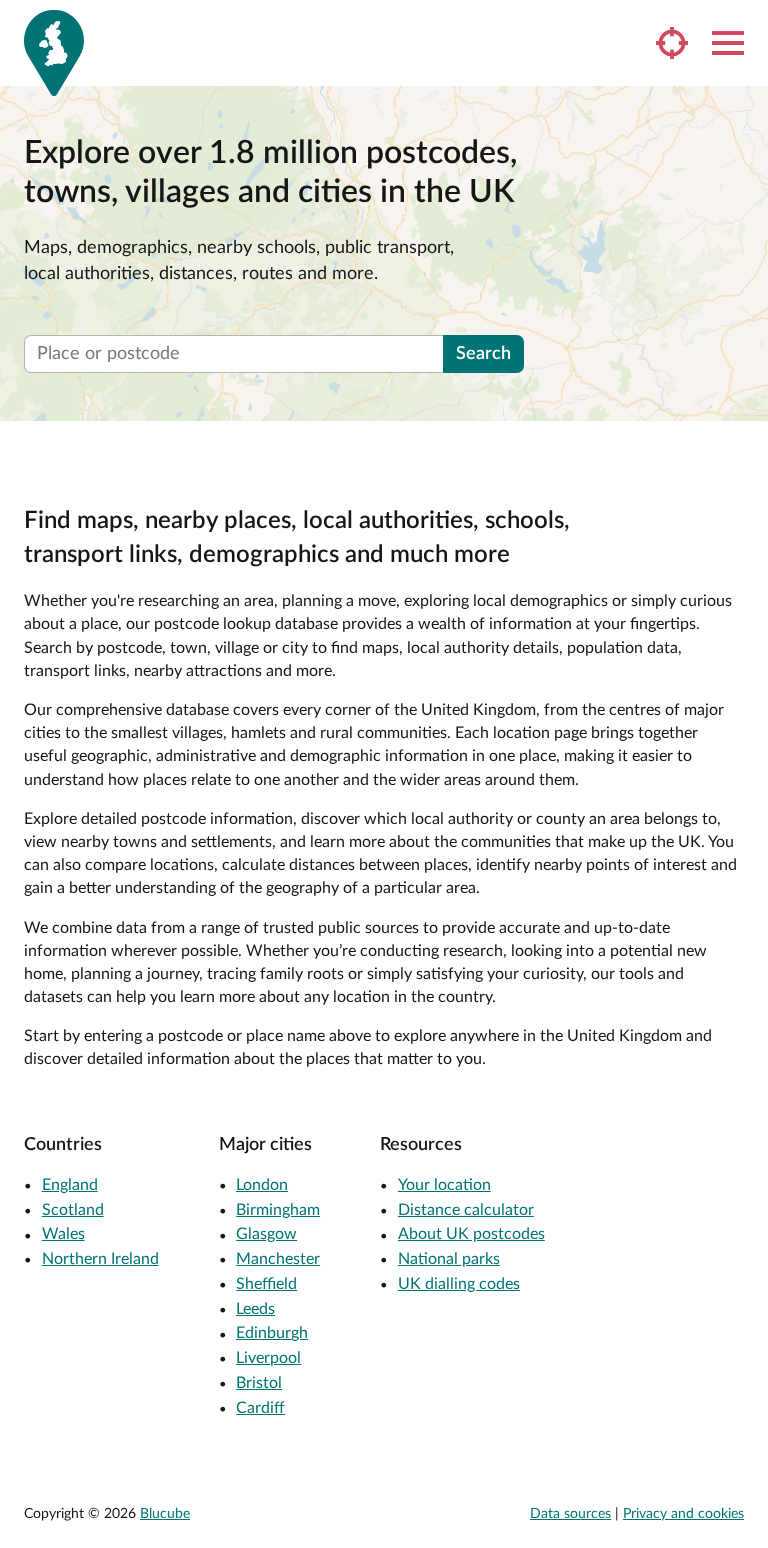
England (70, 1185)
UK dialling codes (459, 1284)
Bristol (259, 1383)
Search (483, 354)
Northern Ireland (100, 1259)
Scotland (73, 1210)
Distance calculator (466, 1210)
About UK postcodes (471, 1234)
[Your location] (672, 43)
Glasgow (266, 1234)
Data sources (570, 1514)
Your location (444, 1185)
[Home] (54, 53)
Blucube (165, 1514)
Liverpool (268, 1358)
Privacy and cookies (683, 1514)
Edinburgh (272, 1333)
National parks (449, 1259)
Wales (63, 1234)
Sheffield (266, 1284)
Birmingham (278, 1210)
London (262, 1185)
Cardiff (260, 1408)
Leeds (255, 1309)
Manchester (278, 1259)
